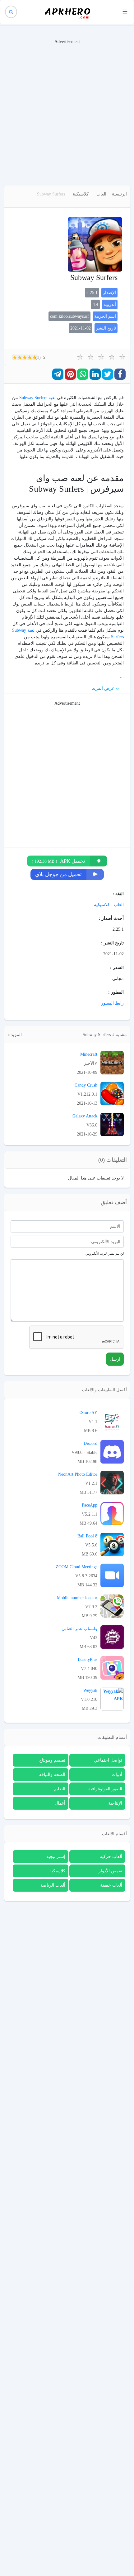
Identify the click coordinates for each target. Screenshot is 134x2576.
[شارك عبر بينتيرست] (70, 374)
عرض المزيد (103, 688)
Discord (90, 1443)
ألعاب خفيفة (111, 1885)
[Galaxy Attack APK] (112, 1124)
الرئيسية (119, 194)
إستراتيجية (56, 1857)
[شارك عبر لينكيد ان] (95, 374)
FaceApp (90, 1505)
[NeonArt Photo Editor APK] (112, 1482)
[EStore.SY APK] (112, 1421)
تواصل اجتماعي (108, 1760)
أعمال (60, 1803)
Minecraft (89, 1054)
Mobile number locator (77, 1598)
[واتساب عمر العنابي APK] (112, 1637)
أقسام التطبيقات (112, 1737)
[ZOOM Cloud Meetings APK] (112, 1575)
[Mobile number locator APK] (112, 1606)
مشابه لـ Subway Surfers (105, 1035)
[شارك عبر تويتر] (108, 374)
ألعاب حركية (111, 1857)
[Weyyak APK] (112, 1698)
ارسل (115, 1359)
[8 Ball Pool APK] (112, 1544)
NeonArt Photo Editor (78, 1474)
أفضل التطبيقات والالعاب (104, 1390)
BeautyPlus (88, 1659)
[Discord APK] (112, 1452)
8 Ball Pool (87, 1536)
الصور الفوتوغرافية (105, 1789)
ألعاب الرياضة (53, 1885)
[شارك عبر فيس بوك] (120, 374)
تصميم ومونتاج (52, 1760)
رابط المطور (112, 1003)
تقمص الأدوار (110, 1871)
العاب (101, 194)
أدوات (117, 1775)
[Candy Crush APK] (112, 1093)
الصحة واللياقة (52, 1775)
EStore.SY (88, 1413)
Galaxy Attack (85, 1116)
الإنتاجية (115, 1803)
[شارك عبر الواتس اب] (83, 374)
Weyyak (90, 1690)
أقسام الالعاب (114, 1834)
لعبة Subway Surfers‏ (37, 398)
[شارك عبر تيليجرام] (58, 374)
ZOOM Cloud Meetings (76, 1567)
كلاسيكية (81, 194)
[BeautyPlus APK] (112, 1668)
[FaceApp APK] (112, 1513)
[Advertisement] (67, 112)
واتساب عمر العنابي (79, 1629)
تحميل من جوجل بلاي (58, 874)
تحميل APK (58, 861)
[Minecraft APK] (112, 1062)
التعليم (60, 1789)
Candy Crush (86, 1085)
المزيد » (15, 1035)
